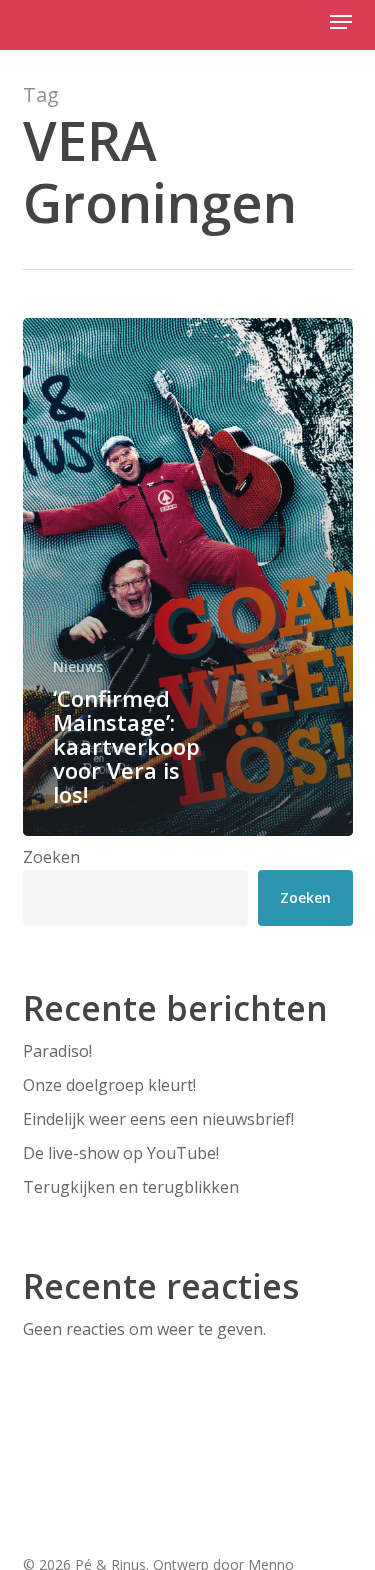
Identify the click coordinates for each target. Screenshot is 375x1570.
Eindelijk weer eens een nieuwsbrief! (158, 1119)
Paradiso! (57, 1051)
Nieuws (78, 666)
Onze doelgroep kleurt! (109, 1085)
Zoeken (51, 857)
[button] (341, 22)
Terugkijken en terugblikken (131, 1187)
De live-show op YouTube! (121, 1153)
